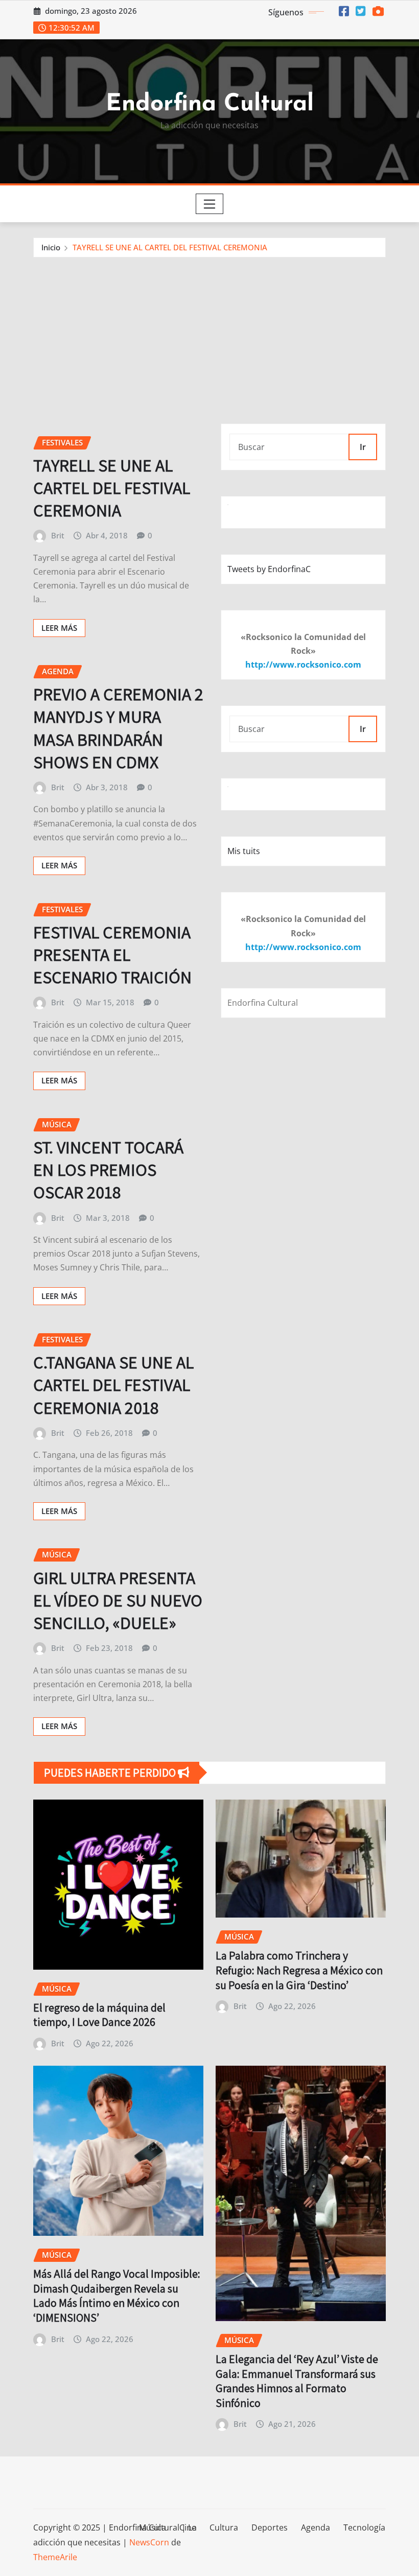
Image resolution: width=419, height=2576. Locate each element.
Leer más (59, 628)
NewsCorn (149, 2542)
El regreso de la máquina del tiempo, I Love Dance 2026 (99, 2015)
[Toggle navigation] (210, 204)
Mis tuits (244, 851)
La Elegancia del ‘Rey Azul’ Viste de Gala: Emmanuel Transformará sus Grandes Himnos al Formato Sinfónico (297, 2381)
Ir (363, 447)
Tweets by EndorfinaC (269, 569)
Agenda (316, 2527)
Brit (58, 535)
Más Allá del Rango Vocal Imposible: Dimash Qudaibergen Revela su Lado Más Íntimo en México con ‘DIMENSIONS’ (117, 2296)
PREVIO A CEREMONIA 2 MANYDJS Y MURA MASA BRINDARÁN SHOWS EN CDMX (118, 728)
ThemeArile (55, 2557)
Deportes (270, 2527)
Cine (188, 2527)
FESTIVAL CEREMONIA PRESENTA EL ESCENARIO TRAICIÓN (112, 954)
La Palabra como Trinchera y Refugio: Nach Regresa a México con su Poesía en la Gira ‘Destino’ (299, 1970)
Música (153, 2527)
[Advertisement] (214, 334)
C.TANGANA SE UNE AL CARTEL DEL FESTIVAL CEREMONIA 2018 (113, 1385)
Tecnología (364, 2527)
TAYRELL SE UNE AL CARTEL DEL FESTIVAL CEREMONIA (170, 247)
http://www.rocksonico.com (303, 665)
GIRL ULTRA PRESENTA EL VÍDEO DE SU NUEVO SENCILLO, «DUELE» (118, 1600)
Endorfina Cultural (210, 104)
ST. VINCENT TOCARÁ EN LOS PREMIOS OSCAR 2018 (108, 1169)
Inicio (51, 247)
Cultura (224, 2527)
